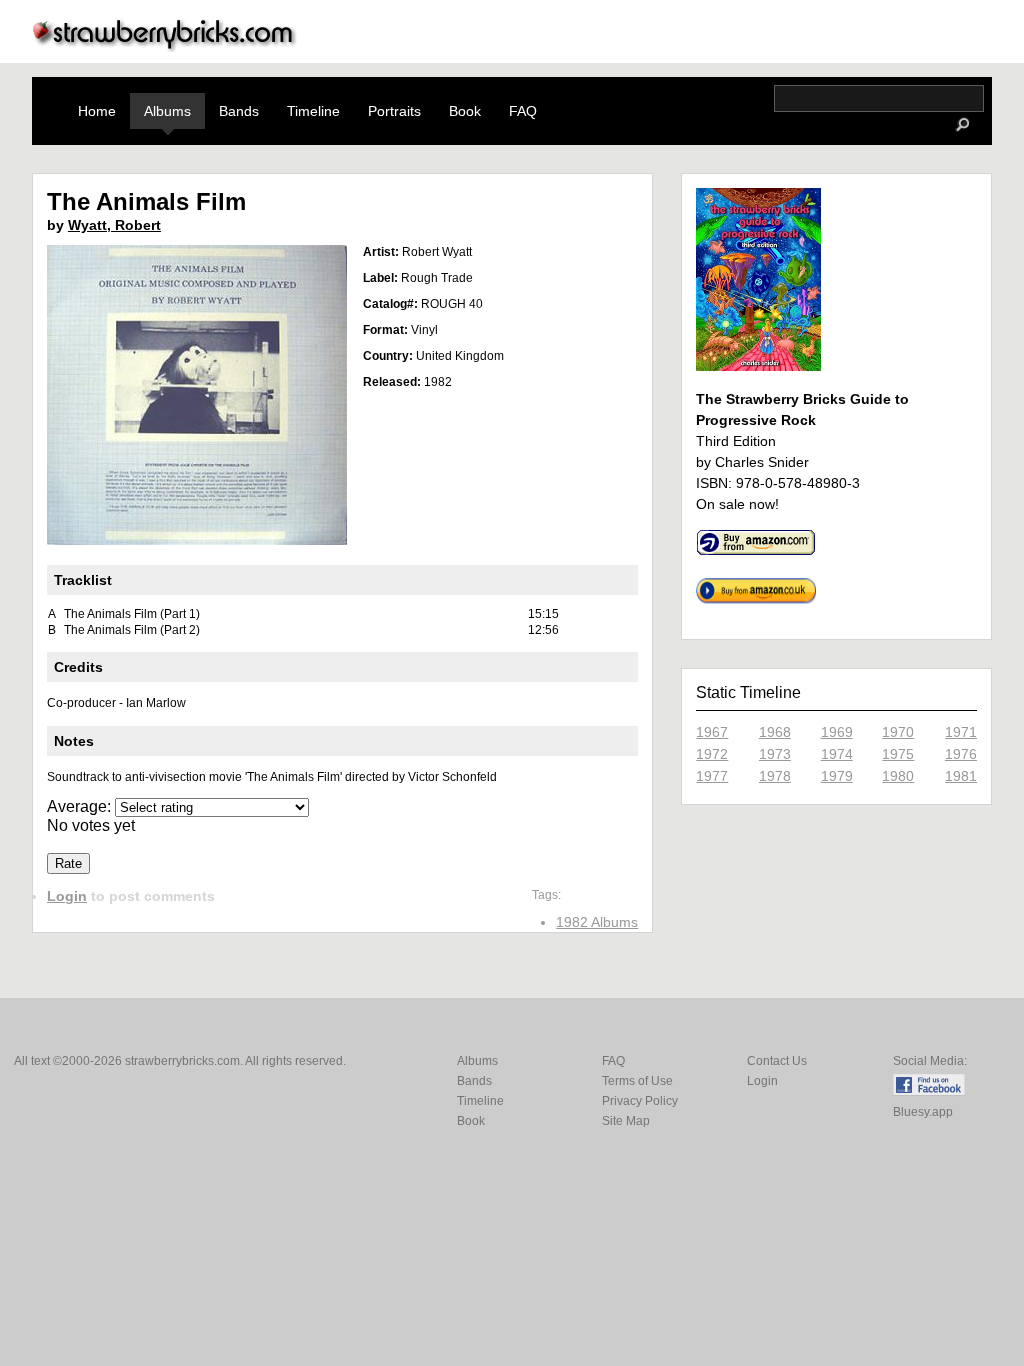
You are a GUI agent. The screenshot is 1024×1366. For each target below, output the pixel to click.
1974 (837, 754)
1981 (961, 776)
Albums (167, 111)
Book (465, 111)
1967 (712, 732)
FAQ (523, 111)
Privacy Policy (640, 1101)
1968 (775, 732)
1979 (837, 776)
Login (67, 896)
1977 (712, 776)
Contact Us (777, 1061)
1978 (775, 776)
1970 (898, 732)
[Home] (165, 46)
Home (97, 111)
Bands (239, 111)
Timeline (313, 111)
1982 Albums (597, 922)
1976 (961, 754)
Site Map (626, 1121)
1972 (712, 754)
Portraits (394, 111)
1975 (898, 754)
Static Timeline (748, 692)
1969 (837, 732)
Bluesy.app (923, 1112)
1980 (898, 776)
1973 (775, 754)
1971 (961, 732)
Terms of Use (637, 1081)
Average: (81, 806)
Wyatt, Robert (114, 225)
